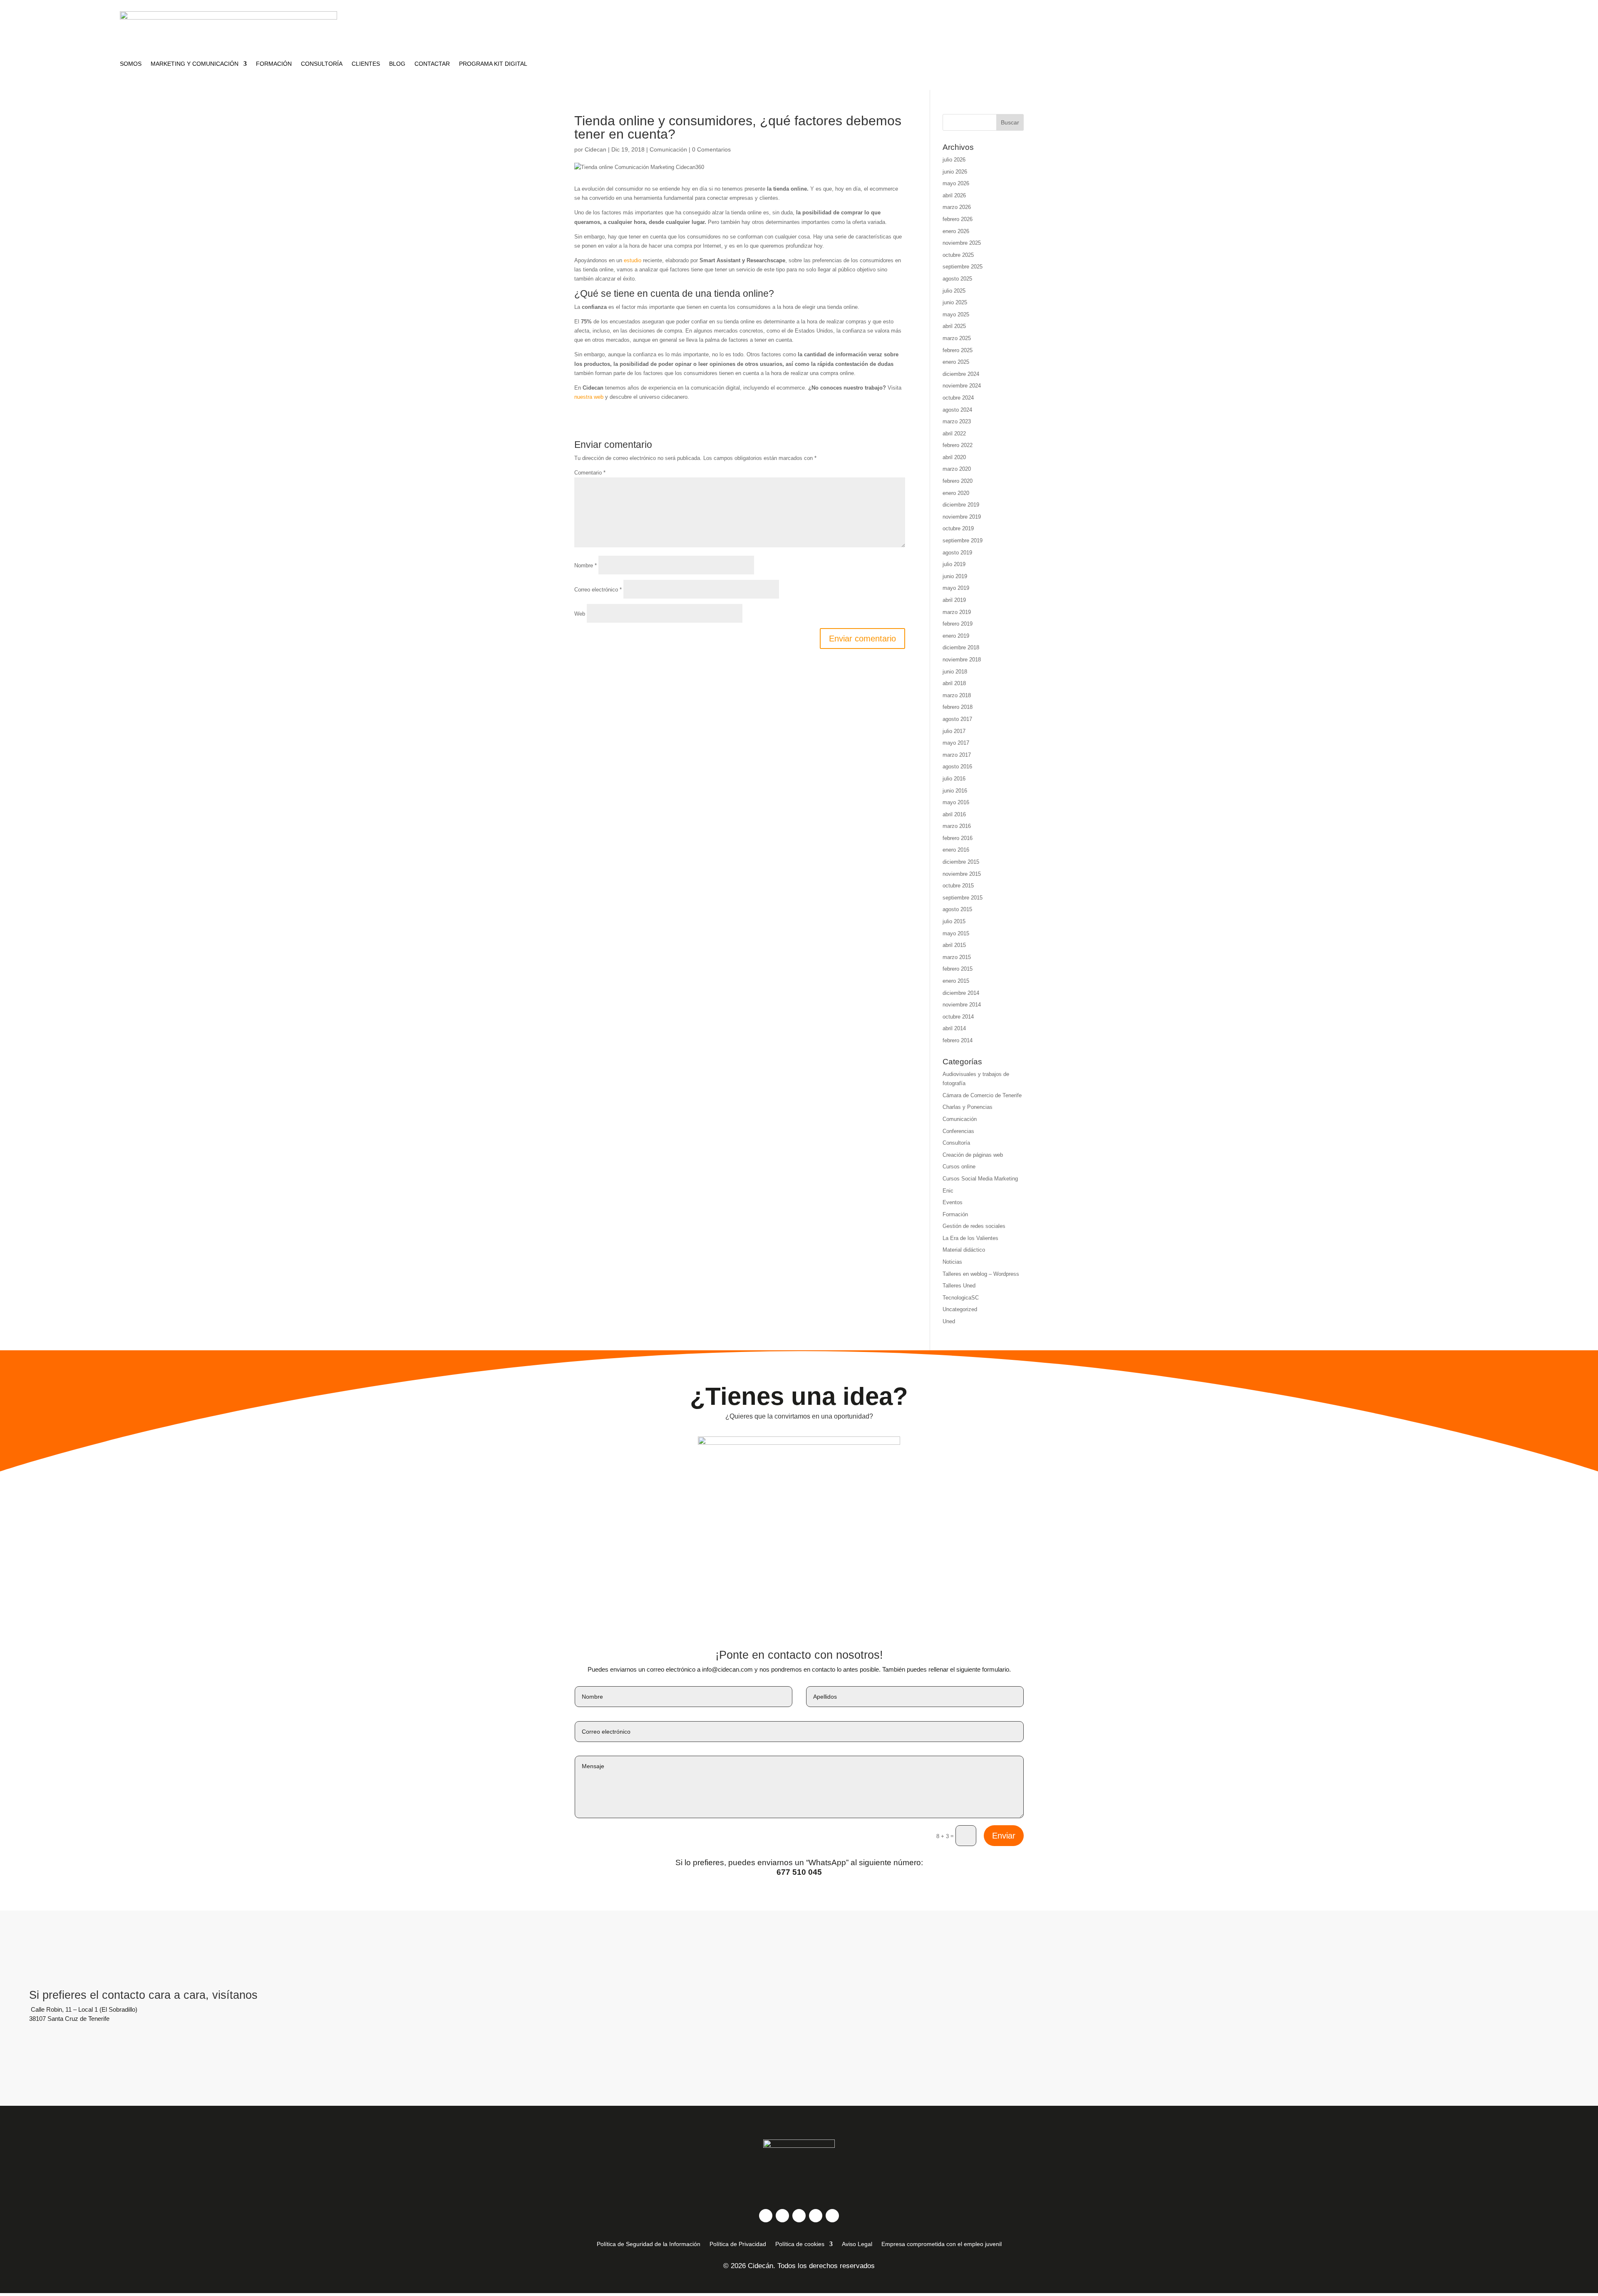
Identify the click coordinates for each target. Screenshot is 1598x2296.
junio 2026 (955, 172)
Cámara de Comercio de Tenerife (982, 1095)
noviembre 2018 (962, 660)
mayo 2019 (956, 588)
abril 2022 (954, 434)
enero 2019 (956, 636)
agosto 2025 (957, 279)
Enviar (1004, 1836)
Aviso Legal (857, 2244)
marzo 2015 (957, 957)
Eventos (953, 1202)
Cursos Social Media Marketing (980, 1179)
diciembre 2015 (961, 862)
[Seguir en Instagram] (782, 2216)
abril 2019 (954, 600)
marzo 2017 (957, 755)
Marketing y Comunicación (195, 64)
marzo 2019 (957, 612)
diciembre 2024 (961, 374)
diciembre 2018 (961, 647)
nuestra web (589, 397)
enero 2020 (956, 493)
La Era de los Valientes (970, 1238)
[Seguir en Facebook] (766, 2216)
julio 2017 (954, 731)
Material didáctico (964, 1250)
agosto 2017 (957, 719)
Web (580, 614)
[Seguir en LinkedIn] (832, 2216)
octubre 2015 (958, 886)
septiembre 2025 (963, 267)
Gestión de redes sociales (974, 1226)
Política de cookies (800, 2244)
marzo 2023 (957, 421)
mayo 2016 (956, 802)
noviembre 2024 (962, 386)
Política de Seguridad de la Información (649, 2244)
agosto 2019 (957, 553)
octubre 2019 (958, 528)
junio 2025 (955, 302)
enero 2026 (956, 231)
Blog (397, 64)
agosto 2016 (957, 767)
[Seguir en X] (799, 2216)
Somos (131, 64)
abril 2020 (954, 457)
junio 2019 (955, 576)
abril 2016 (954, 814)
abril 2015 (954, 945)
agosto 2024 (957, 410)
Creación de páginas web (973, 1155)
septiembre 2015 (963, 898)
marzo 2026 (957, 207)
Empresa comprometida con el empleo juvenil (942, 2244)
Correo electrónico (598, 590)
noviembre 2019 (962, 517)
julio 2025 (954, 291)
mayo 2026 (956, 183)
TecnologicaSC (961, 1298)
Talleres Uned (959, 1286)
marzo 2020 (957, 469)
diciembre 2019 (961, 505)
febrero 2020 (958, 481)
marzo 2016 (957, 826)
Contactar (432, 64)
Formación (274, 64)
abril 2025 (954, 326)
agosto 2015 (957, 909)
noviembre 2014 (962, 1005)
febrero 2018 (958, 707)
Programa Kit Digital (493, 64)
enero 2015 (956, 981)
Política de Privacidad (738, 2244)
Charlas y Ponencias (968, 1107)
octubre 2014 (958, 1017)
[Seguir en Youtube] (816, 2216)
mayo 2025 (956, 314)
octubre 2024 (958, 398)
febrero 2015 (958, 969)
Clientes (366, 64)
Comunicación (668, 149)
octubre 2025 (958, 255)
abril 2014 (954, 1028)
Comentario (590, 473)
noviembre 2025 (962, 243)
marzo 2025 (957, 338)
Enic (948, 1191)
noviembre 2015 (962, 874)
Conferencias (958, 1131)
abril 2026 (954, 195)
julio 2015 (954, 921)
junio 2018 (955, 672)
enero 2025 (956, 362)
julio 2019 (954, 564)
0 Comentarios (711, 149)
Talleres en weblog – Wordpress (981, 1274)
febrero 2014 (958, 1040)
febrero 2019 (958, 624)
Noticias (952, 1262)
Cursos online (959, 1167)
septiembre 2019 (963, 540)
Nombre (586, 565)
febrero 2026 (958, 219)
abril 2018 (954, 683)
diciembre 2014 (961, 993)
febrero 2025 (958, 350)
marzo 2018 (957, 695)
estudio (633, 260)
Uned (949, 1321)
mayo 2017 (956, 743)
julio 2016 (954, 779)
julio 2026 (954, 160)
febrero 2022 (958, 445)
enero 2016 (956, 850)
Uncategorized (960, 1309)
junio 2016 (955, 791)
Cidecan (596, 149)
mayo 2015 (956, 933)
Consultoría (322, 64)
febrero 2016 (958, 838)
